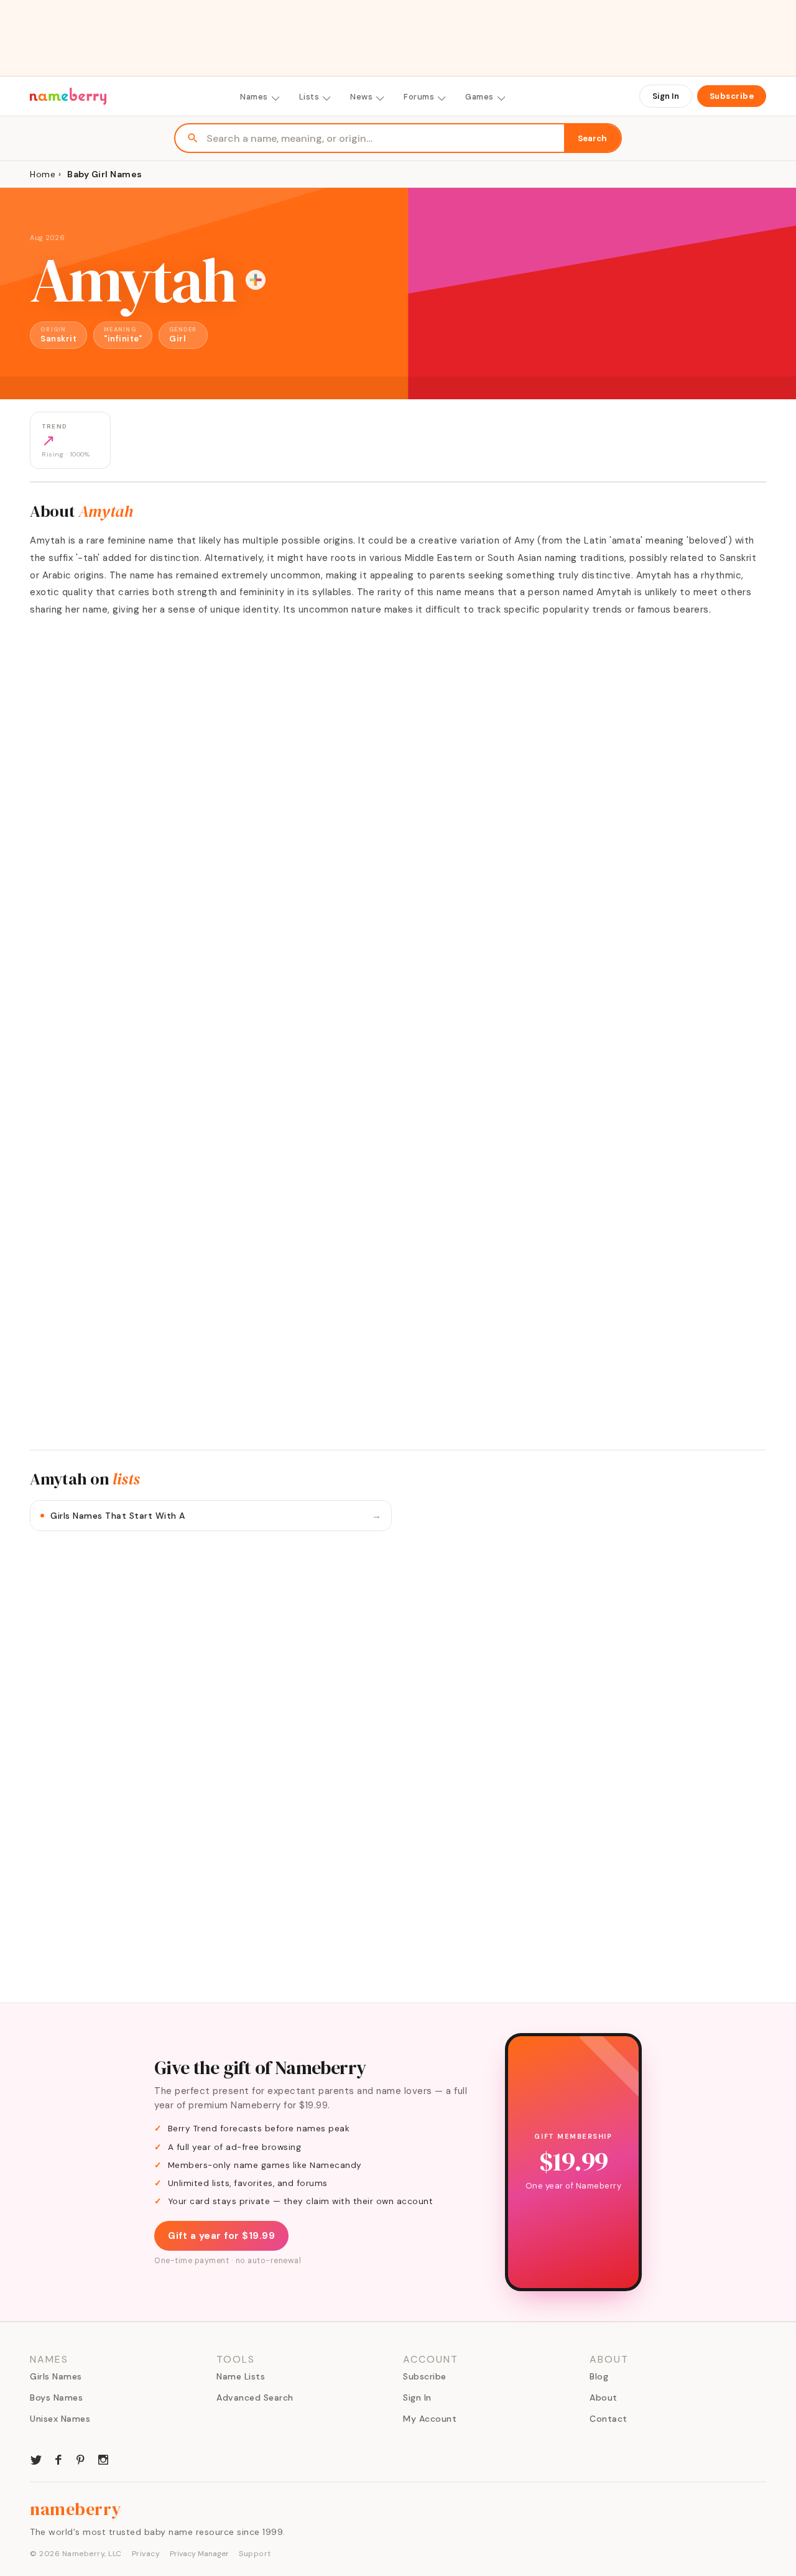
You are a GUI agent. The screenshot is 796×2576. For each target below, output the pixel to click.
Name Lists (241, 2376)
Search (592, 138)
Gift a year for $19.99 (221, 2236)
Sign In (666, 96)
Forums (419, 97)
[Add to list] (256, 280)
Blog (599, 2376)
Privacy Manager (199, 2554)
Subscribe (732, 96)
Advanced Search (255, 2398)
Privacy (146, 2554)
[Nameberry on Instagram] (103, 2458)
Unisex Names (60, 2419)
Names (254, 97)
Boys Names (56, 2398)
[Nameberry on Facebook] (58, 2458)
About (604, 2398)
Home (43, 174)
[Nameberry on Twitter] (36, 2458)
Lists (309, 97)
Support (255, 2554)
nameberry (76, 2509)
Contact (609, 2419)
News (361, 97)
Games (479, 97)
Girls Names (56, 2376)
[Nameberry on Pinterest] (81, 2458)
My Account (430, 2419)
